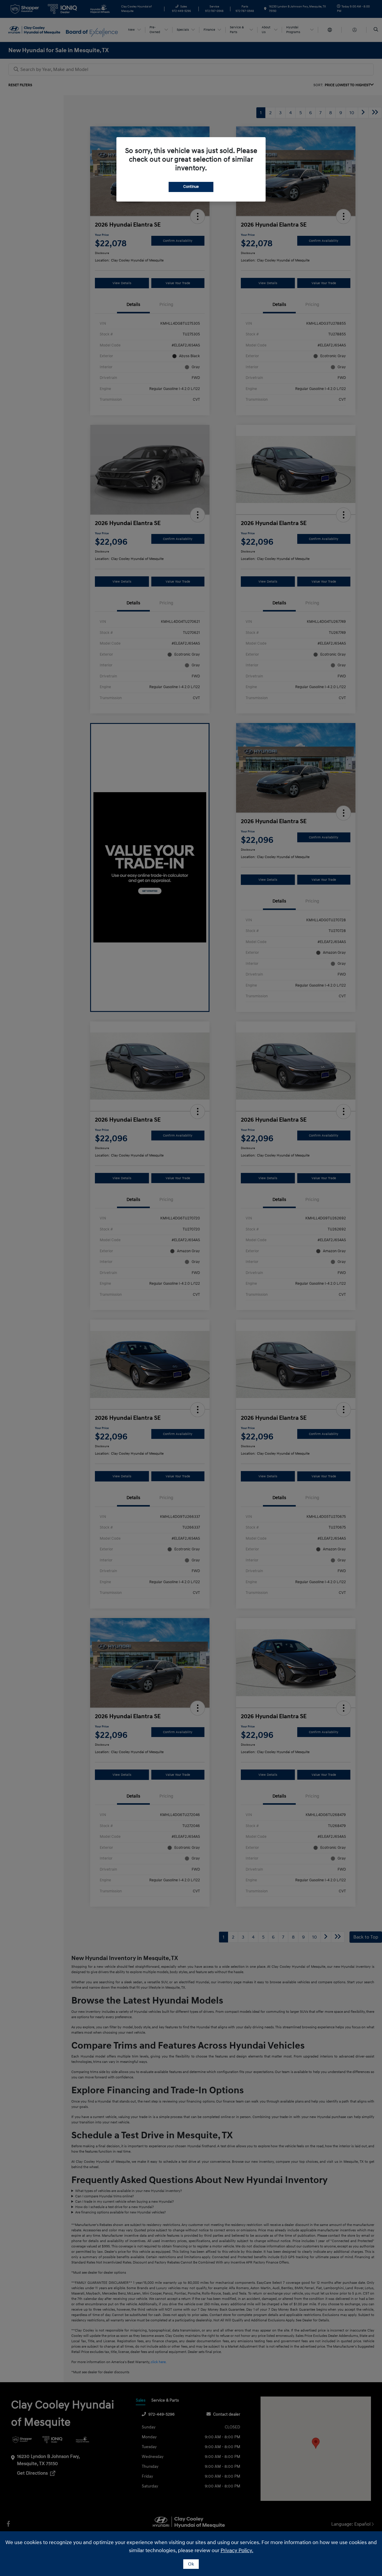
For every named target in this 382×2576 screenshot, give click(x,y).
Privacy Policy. (237, 2551)
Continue (191, 187)
